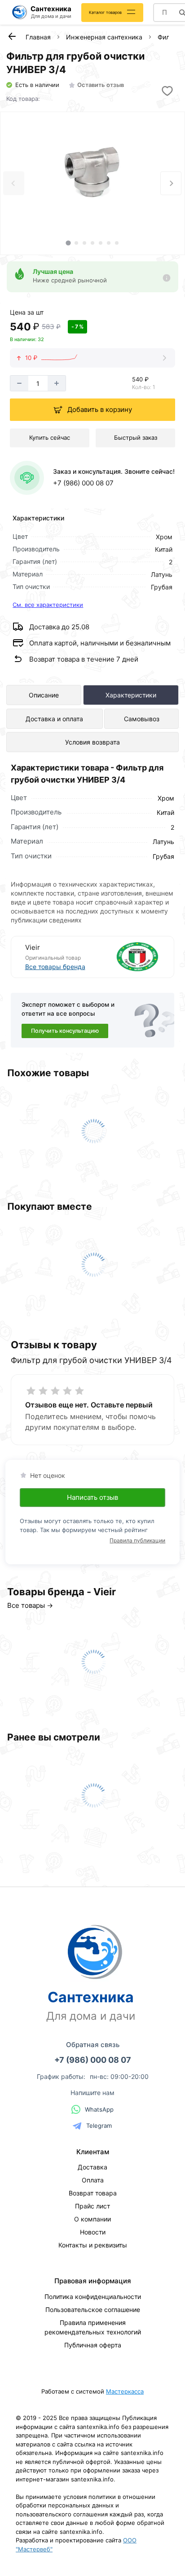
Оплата (93, 2180)
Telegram (99, 2126)
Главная (38, 37)
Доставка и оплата (54, 719)
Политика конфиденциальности (93, 2297)
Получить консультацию (65, 1031)
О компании (92, 2219)
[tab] (68, 243)
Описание (44, 695)
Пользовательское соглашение (93, 2310)
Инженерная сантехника (104, 37)
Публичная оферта (93, 2345)
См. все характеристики (48, 605)
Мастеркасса (125, 2391)
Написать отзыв (92, 1497)
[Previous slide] (14, 183)
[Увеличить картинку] (93, 173)
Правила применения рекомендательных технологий (93, 2327)
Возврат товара (93, 2193)
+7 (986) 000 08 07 (83, 483)
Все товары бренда (55, 967)
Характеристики (131, 695)
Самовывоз (142, 719)
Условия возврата (92, 742)
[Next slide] (171, 183)
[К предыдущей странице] (12, 36)
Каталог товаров (105, 12)
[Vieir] (127, 957)
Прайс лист (92, 2206)
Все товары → (30, 1605)
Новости (93, 2232)
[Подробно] (167, 278)
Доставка (92, 2167)
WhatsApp (99, 2109)
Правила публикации (137, 1540)
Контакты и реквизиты (93, 2245)
